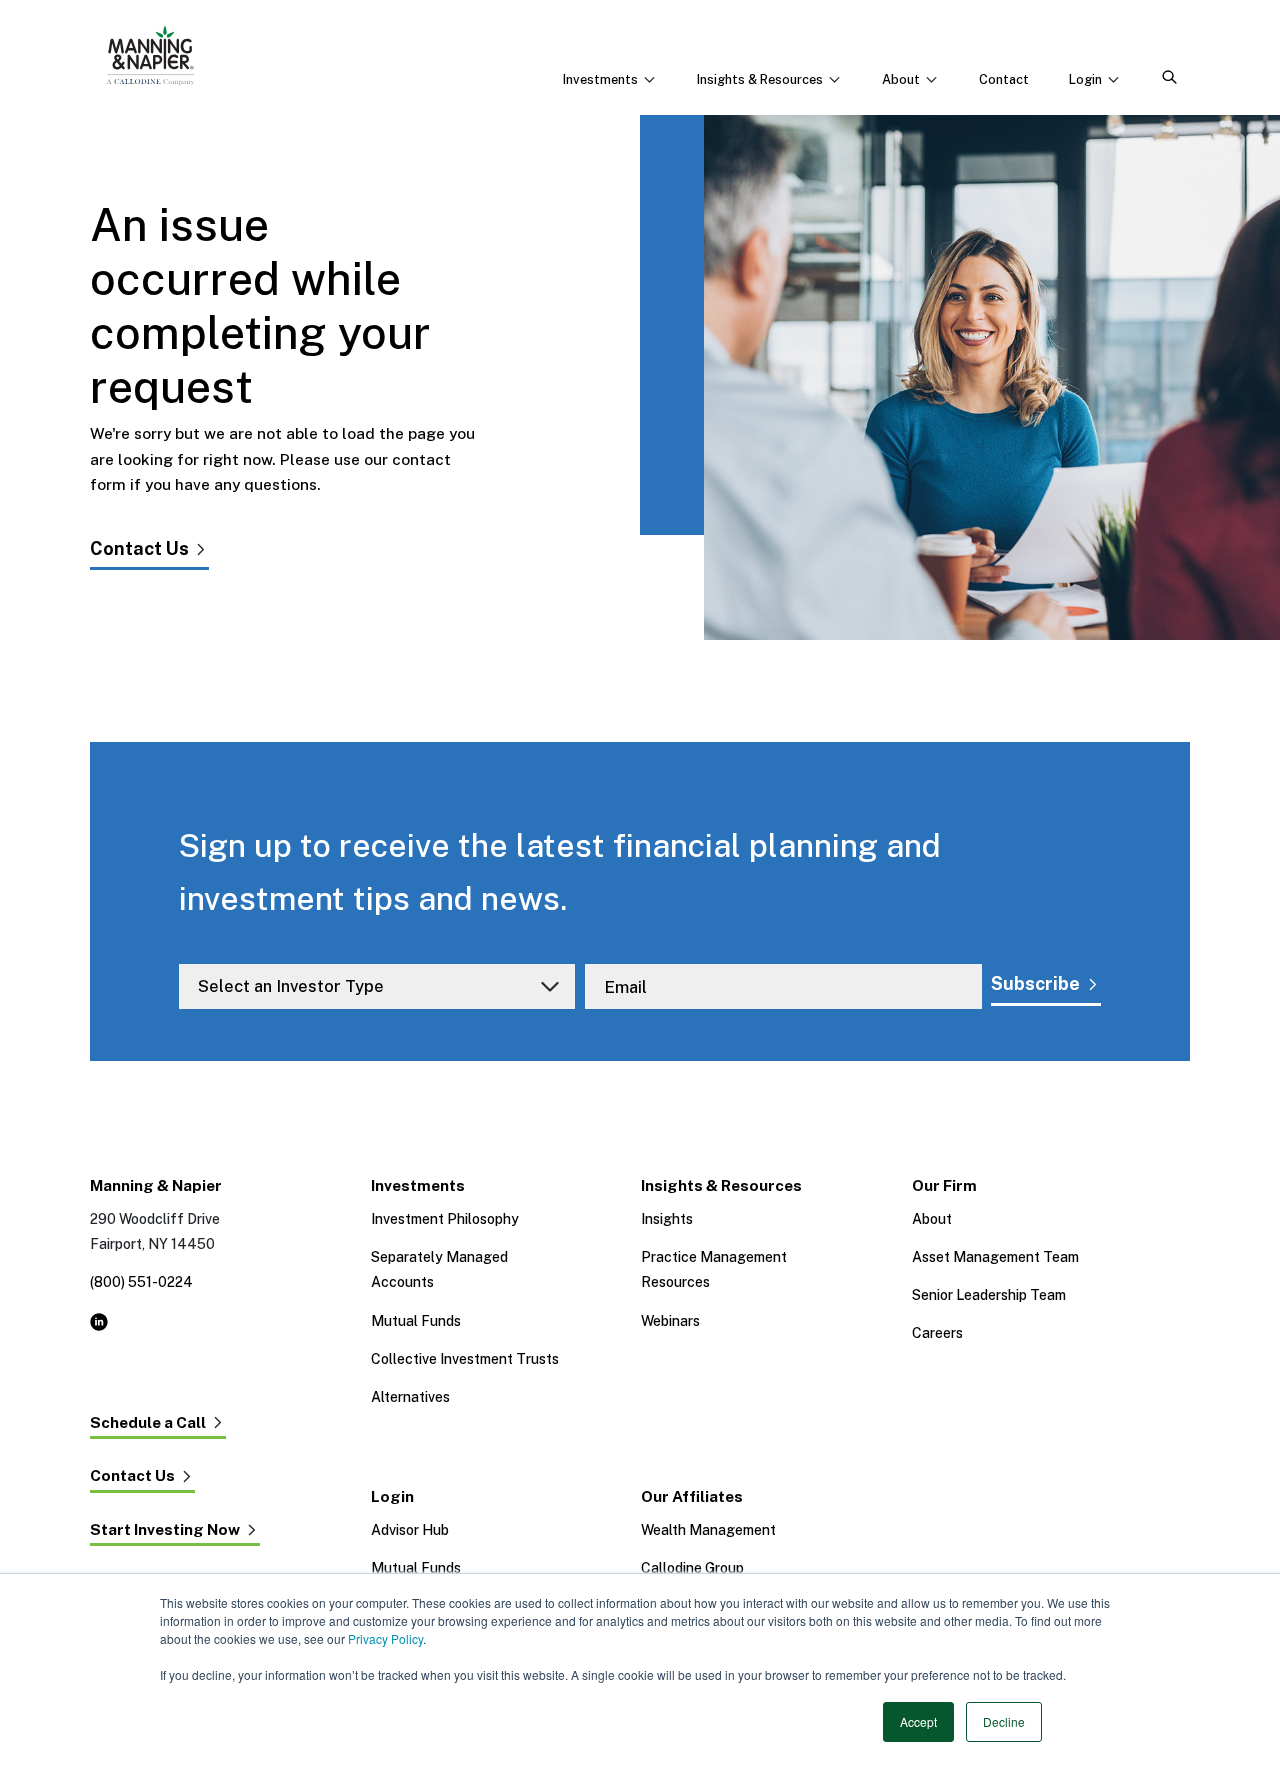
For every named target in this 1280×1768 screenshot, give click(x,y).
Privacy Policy (385, 1638)
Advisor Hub (410, 1530)
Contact (1004, 79)
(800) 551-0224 (141, 1282)
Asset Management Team (995, 1257)
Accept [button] (918, 1721)
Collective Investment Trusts (465, 1359)
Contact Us (139, 548)
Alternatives (410, 1397)
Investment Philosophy (445, 1219)
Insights (667, 1219)
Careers (937, 1333)
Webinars (670, 1321)
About (932, 1219)
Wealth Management (708, 1530)
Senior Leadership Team (989, 1295)
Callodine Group (692, 1568)
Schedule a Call (148, 1423)
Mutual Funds (416, 1321)
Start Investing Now (165, 1530)
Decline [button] (1004, 1721)
